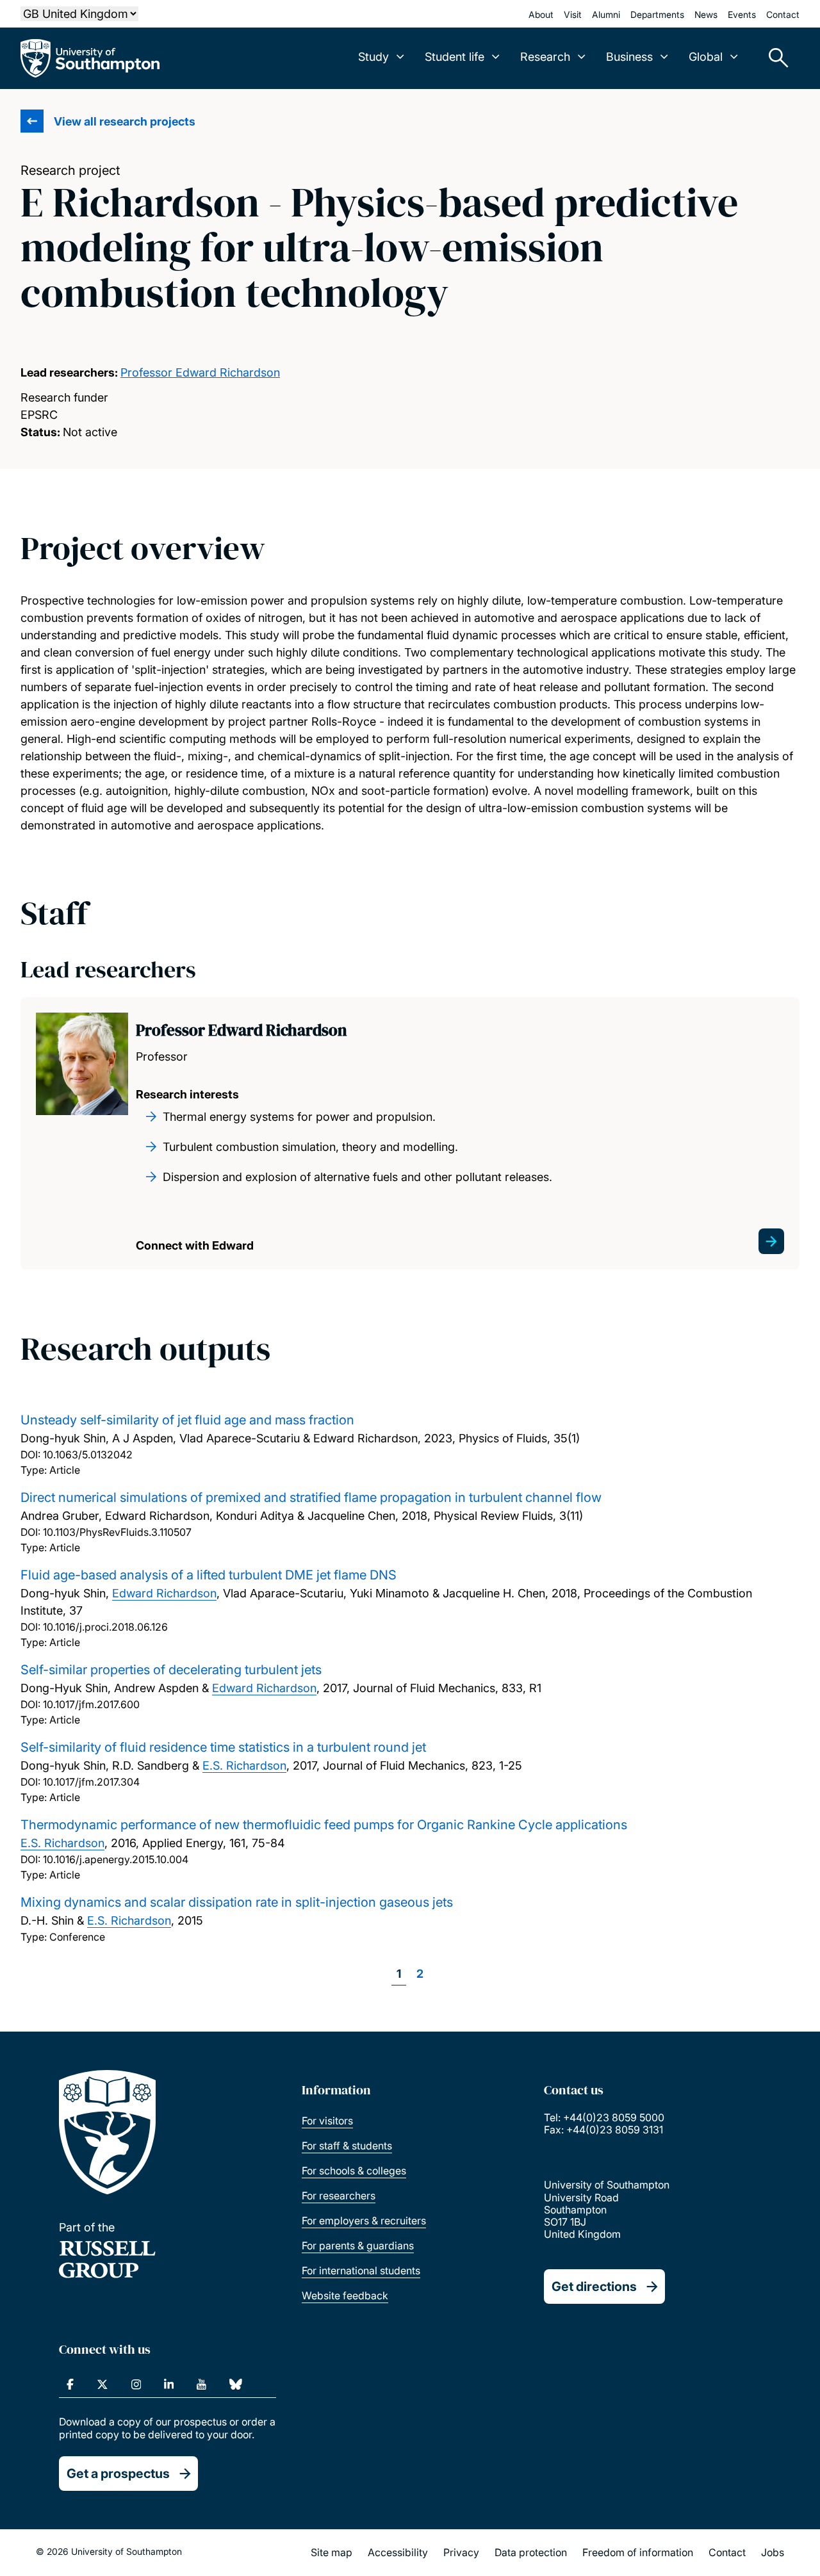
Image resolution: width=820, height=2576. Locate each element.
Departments (657, 14)
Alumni (606, 14)
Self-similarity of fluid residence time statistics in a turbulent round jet (223, 1747)
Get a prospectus (118, 2474)
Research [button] (545, 57)
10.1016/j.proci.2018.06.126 (105, 1627)
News (706, 14)
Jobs (773, 2552)
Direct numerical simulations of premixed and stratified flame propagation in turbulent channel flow (311, 1497)
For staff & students (347, 2146)
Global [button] (706, 57)
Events (742, 14)
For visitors (327, 2121)
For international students (361, 2270)
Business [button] (629, 57)
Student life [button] (455, 57)
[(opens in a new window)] (70, 2384)
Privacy (461, 2552)
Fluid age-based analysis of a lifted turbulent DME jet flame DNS (209, 1575)
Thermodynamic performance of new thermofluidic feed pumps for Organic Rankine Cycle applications (324, 1825)
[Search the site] (774, 58)
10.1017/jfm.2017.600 (91, 1704)
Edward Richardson (164, 1593)
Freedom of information (638, 2552)
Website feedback (345, 2295)
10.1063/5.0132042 (88, 1455)
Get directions (594, 2287)
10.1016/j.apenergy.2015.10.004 (116, 1859)
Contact (783, 14)
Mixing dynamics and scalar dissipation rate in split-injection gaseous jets (237, 1902)
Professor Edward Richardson (200, 372)
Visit (573, 14)
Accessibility (398, 2552)
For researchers (339, 2196)
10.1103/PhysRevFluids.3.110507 (117, 1532)
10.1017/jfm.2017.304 (91, 1782)
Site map (332, 2552)
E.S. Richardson (244, 1765)
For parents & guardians (358, 2246)
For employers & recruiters (364, 2221)
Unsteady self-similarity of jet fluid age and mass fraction (187, 1420)
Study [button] (373, 57)
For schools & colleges (354, 2171)
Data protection (531, 2552)
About (541, 14)
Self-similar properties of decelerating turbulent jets (171, 1670)
